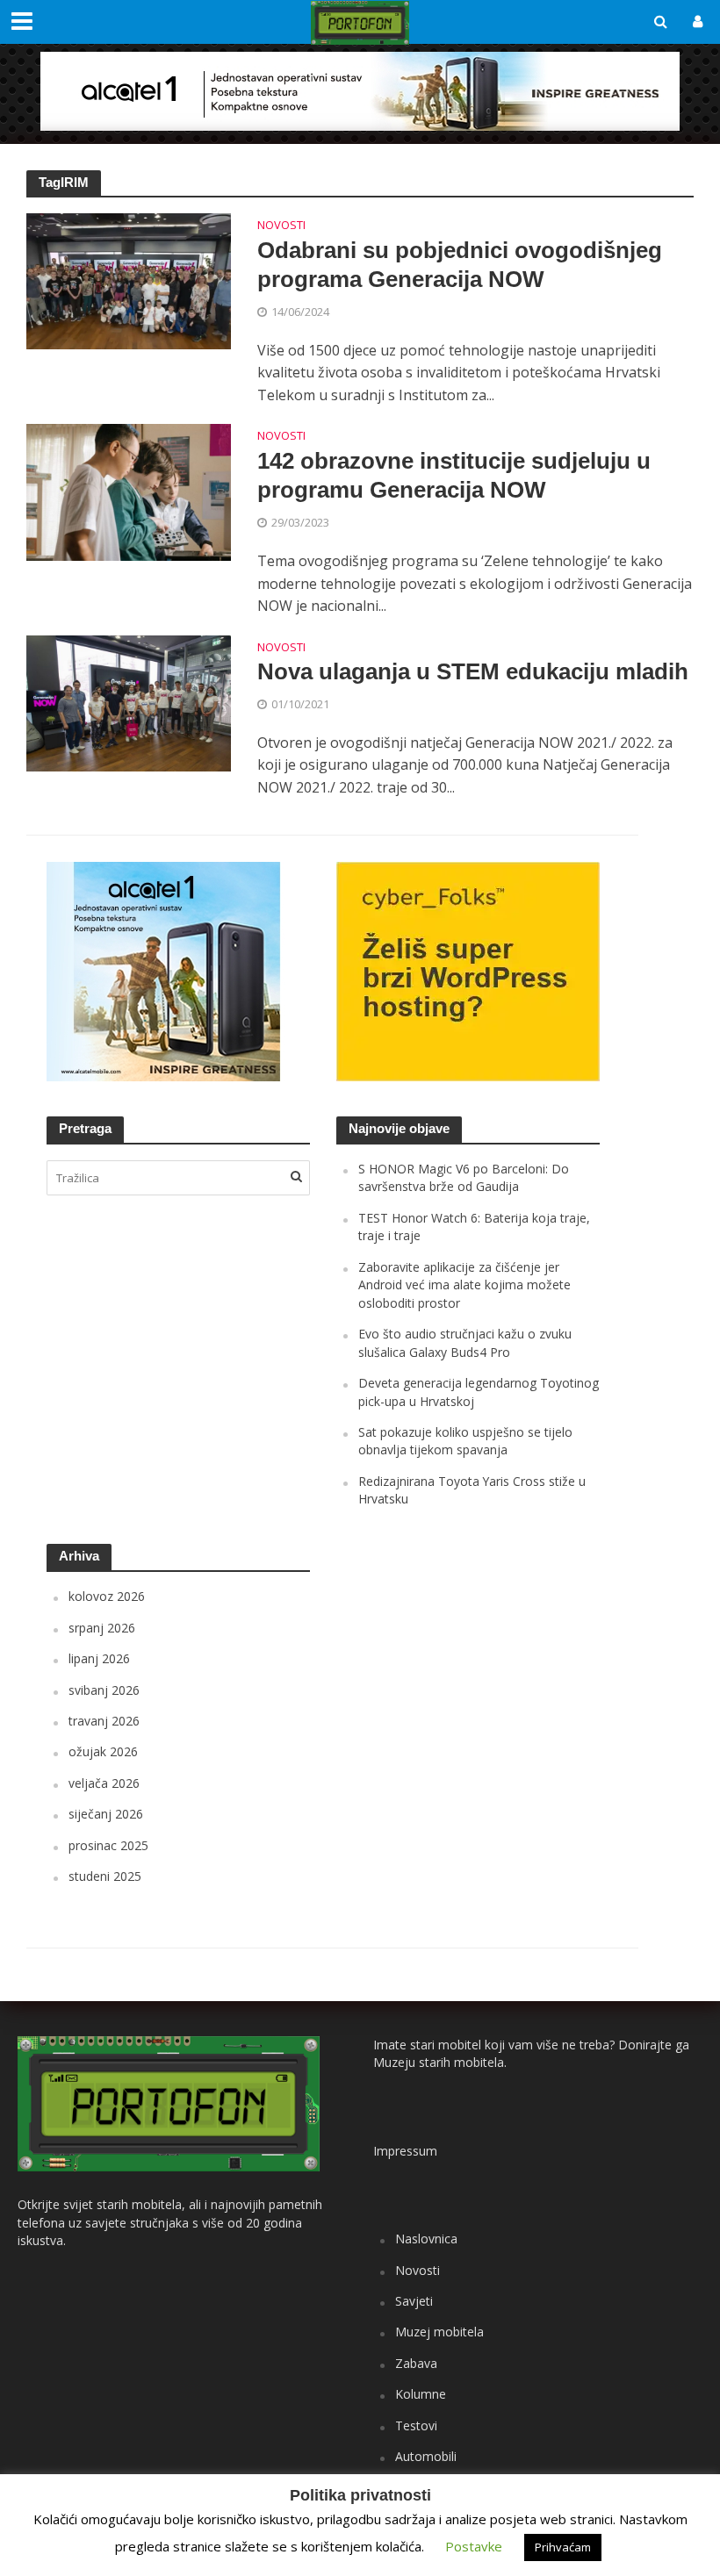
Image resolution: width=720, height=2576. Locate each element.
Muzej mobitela (439, 2332)
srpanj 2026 (102, 1628)
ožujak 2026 (103, 1751)
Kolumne (421, 2394)
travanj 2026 (104, 1721)
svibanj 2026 (104, 1690)
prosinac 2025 (108, 1845)
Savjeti (414, 2301)
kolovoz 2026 (107, 1596)
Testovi (416, 2425)
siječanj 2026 (106, 1814)
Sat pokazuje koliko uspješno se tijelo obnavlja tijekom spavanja (465, 1441)
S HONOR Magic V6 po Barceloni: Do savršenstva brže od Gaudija (464, 1177)
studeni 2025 (105, 1876)
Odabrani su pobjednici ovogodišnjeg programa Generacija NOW (460, 265)
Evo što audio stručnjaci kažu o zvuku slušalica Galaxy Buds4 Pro (465, 1342)
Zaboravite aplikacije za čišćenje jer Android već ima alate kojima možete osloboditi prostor (464, 1285)
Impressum (405, 2151)
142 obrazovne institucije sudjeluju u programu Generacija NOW (454, 476)
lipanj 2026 (99, 1658)
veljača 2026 (104, 1783)
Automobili (426, 2456)
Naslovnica (426, 2239)
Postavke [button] (474, 2546)
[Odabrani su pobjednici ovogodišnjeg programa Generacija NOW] (129, 280)
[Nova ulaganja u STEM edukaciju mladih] (129, 702)
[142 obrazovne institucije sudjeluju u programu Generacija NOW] (129, 491)
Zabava (416, 2363)
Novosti (281, 226)
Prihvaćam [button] (563, 2547)
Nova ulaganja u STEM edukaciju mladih (473, 671)
